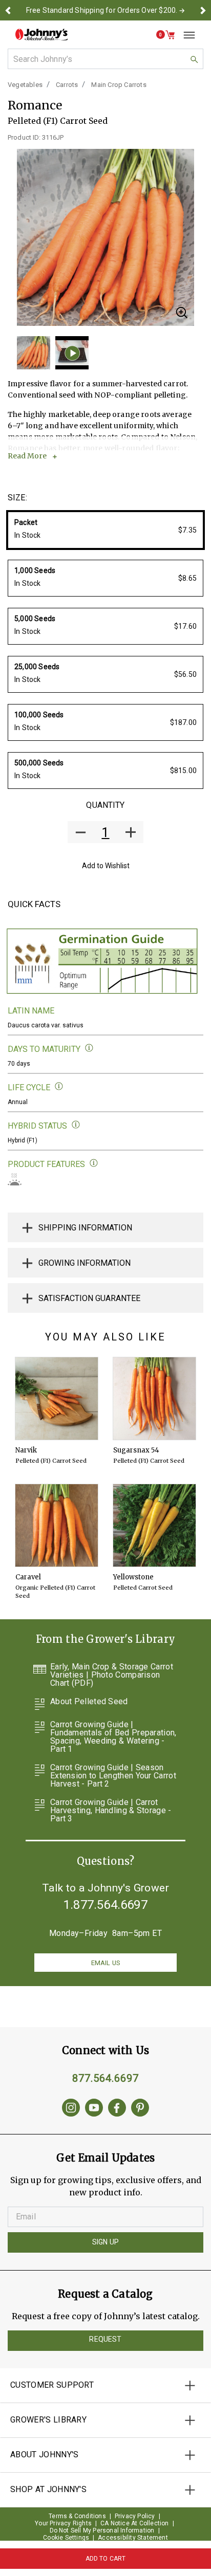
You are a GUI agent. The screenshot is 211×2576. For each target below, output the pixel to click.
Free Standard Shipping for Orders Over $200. (102, 10)
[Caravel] (57, 1525)
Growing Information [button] (85, 1263)
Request (105, 2339)
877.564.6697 (105, 2078)
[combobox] (105, 59)
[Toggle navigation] (185, 35)
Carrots (67, 85)
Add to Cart (106, 2559)
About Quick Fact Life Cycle (59, 1086)
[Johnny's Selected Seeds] (41, 35)
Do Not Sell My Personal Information (102, 2530)
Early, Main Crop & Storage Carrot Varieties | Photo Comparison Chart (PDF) (112, 1675)
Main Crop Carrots (119, 85)
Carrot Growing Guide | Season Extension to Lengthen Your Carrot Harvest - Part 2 (113, 1776)
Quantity (105, 805)
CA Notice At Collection (135, 2523)
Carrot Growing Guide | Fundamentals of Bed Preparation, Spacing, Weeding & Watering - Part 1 (113, 1737)
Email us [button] (105, 1963)
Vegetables (25, 85)
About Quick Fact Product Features (94, 1163)
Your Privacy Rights (63, 2523)
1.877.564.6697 (105, 1905)
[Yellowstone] (154, 1525)
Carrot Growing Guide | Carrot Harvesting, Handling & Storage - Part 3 (111, 1811)
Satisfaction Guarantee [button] (89, 1298)
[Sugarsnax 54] (154, 1399)
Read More (27, 456)
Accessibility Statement (133, 2538)
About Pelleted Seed (89, 1702)
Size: (17, 498)
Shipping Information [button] (85, 1228)
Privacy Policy (135, 2516)
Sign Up (105, 2242)
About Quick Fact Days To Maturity (89, 1048)
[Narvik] (57, 1399)
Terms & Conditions (77, 2516)
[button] (8, 10)
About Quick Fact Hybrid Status (76, 1125)
